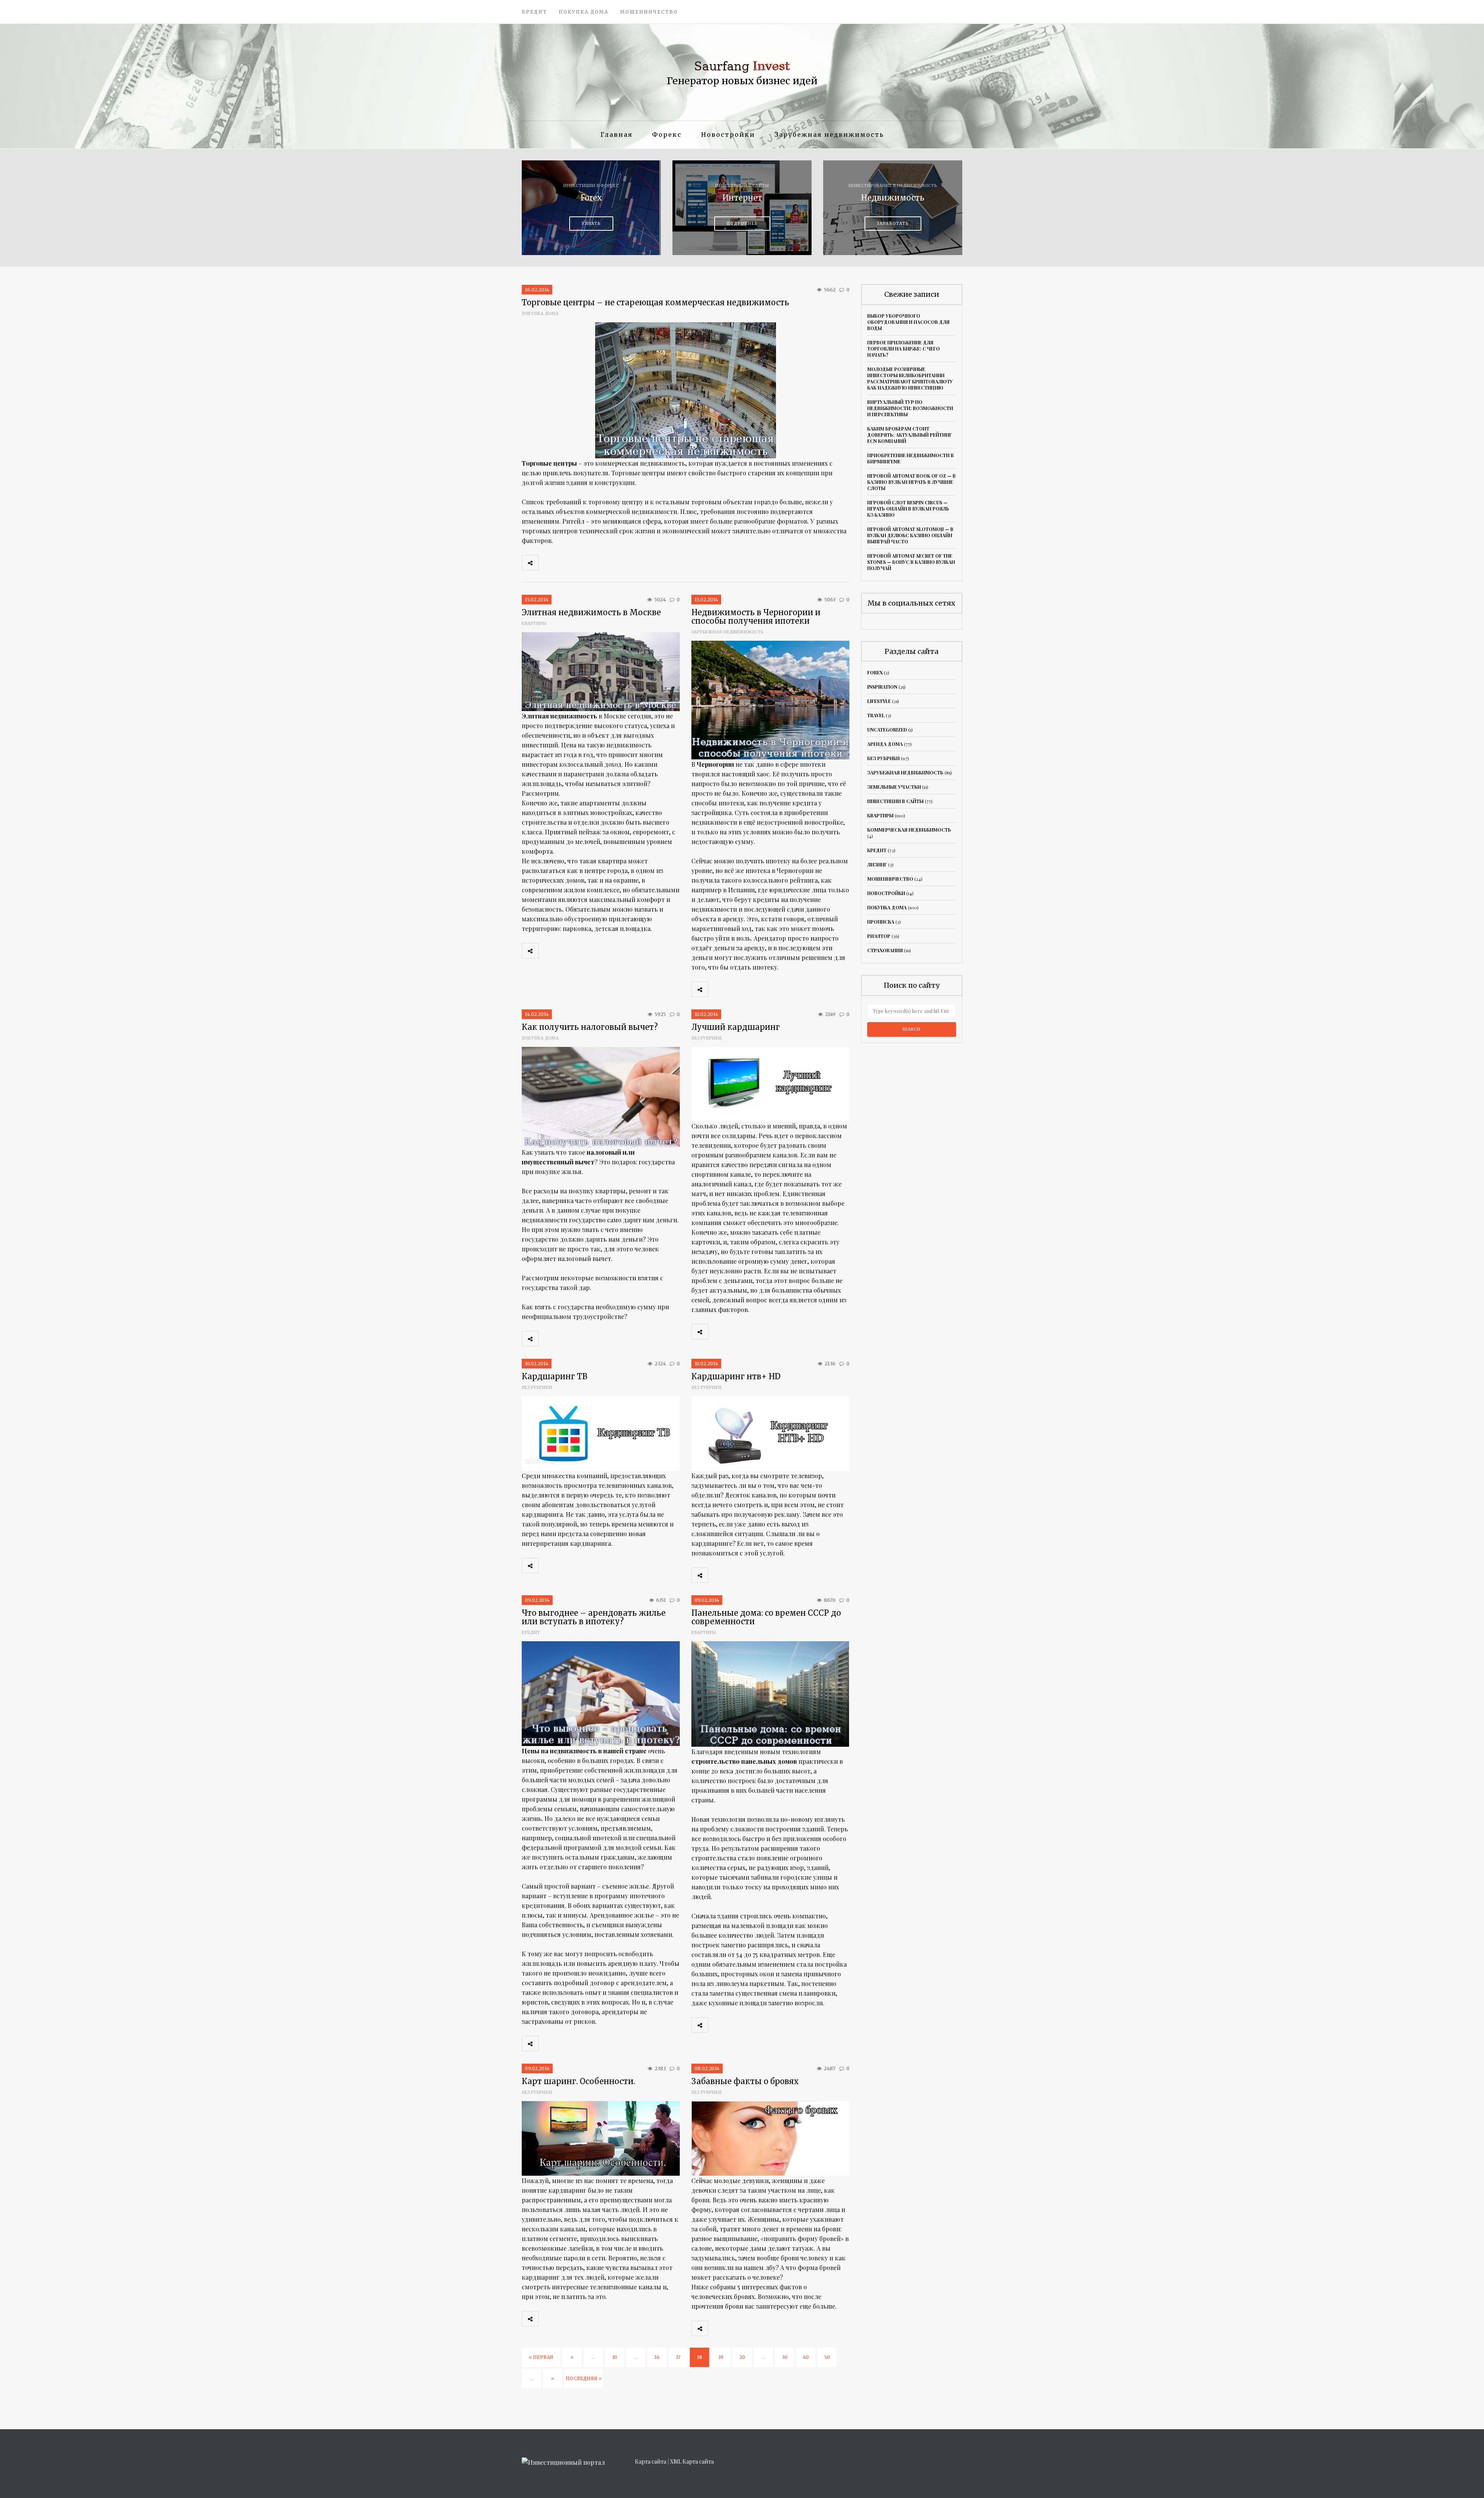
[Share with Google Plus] (581, 563)
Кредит (534, 12)
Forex (875, 672)
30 (785, 2357)
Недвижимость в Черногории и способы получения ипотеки (756, 617)
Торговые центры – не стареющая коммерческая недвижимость (655, 302)
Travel (876, 715)
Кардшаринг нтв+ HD (736, 1376)
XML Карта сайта (692, 2461)
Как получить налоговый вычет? (590, 1027)
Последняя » (584, 2378)
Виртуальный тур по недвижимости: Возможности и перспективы (910, 408)
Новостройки (728, 134)
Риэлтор (879, 936)
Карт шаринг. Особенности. (578, 2081)
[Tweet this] (564, 563)
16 (657, 2357)
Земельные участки (894, 787)
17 (678, 2357)
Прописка (881, 922)
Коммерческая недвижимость (909, 830)
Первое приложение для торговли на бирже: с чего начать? (904, 349)
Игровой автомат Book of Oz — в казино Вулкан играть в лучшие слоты (911, 482)
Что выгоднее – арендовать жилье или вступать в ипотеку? (594, 1617)
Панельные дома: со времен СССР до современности (766, 1617)
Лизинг (877, 864)
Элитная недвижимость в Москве (591, 612)
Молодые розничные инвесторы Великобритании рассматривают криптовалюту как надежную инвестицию (910, 378)
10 (615, 2357)
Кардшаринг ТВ (555, 1376)
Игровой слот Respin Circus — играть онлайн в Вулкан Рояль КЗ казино (908, 509)
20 (742, 2357)
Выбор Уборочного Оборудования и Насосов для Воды (908, 322)
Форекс (667, 134)
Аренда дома (885, 744)
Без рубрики (707, 1038)
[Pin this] (598, 563)
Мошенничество (649, 12)
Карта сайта (651, 2461)
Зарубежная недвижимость (829, 134)
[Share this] (547, 563)
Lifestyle (879, 701)
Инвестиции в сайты (895, 801)
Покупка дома (584, 12)
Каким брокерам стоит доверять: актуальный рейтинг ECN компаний (910, 435)
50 (827, 2357)
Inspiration (882, 687)
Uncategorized (887, 730)
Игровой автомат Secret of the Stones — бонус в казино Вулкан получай (911, 562)
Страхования (885, 950)
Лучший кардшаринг (736, 1027)
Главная (617, 134)
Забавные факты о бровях (745, 2081)
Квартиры (534, 624)
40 (806, 2357)
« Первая (541, 2357)
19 (721, 2357)
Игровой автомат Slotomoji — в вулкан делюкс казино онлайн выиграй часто (910, 535)
